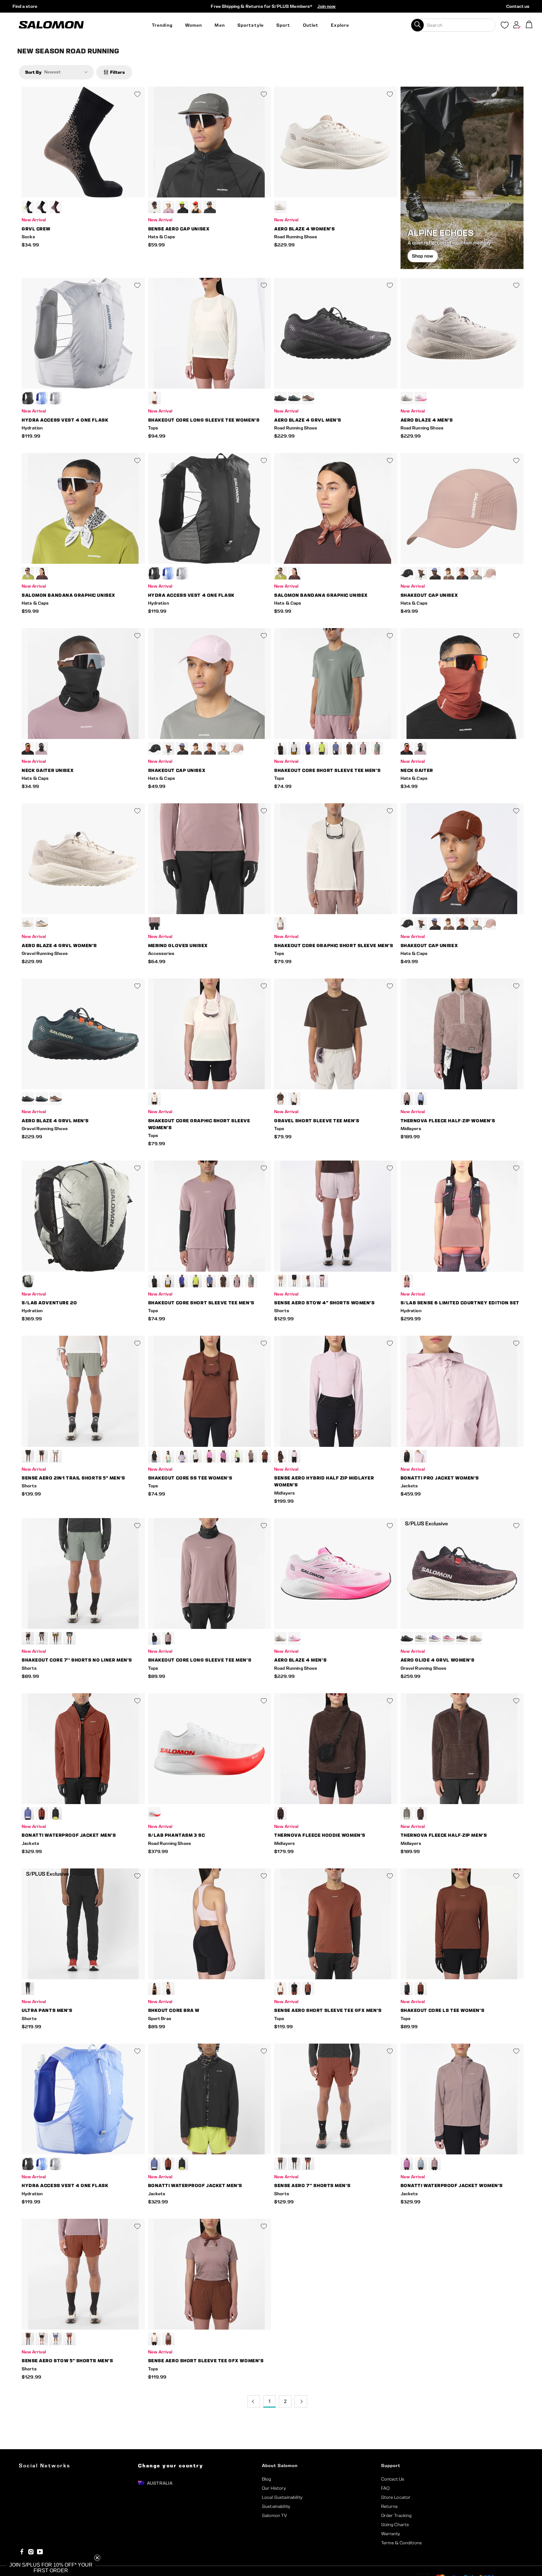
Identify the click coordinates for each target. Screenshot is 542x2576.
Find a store (25, 6)
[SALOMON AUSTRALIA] (51, 25)
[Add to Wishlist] (137, 94)
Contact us (518, 6)
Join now (326, 6)
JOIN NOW (63, 1312)
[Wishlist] (505, 26)
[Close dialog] (120, 1254)
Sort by (33, 72)
